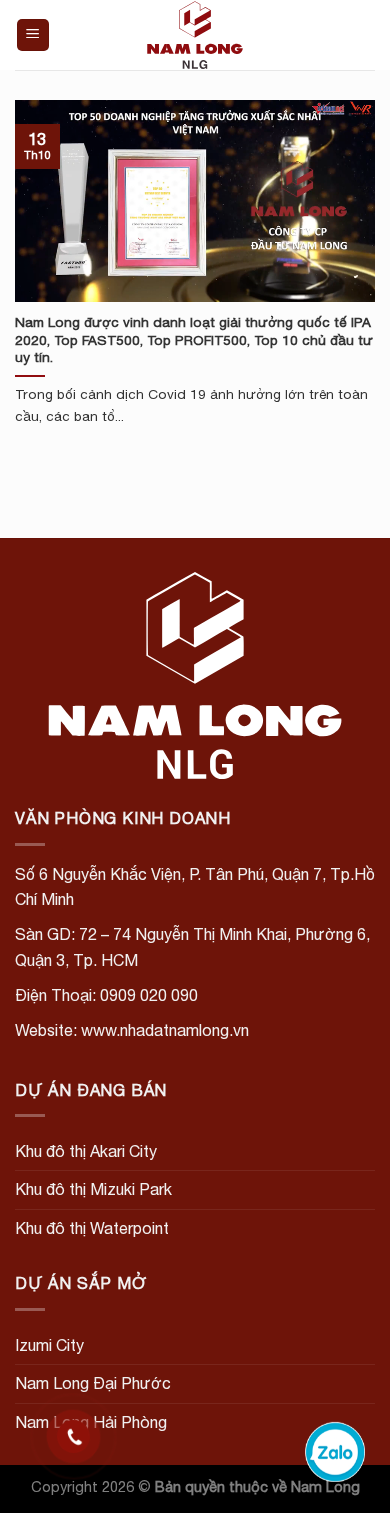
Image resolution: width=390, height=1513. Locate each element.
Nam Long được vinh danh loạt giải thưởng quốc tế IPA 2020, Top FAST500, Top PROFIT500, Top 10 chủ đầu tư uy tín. (194, 339)
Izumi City (49, 1345)
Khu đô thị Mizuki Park (93, 1189)
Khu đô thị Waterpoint (92, 1228)
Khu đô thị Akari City (86, 1151)
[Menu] (33, 35)
